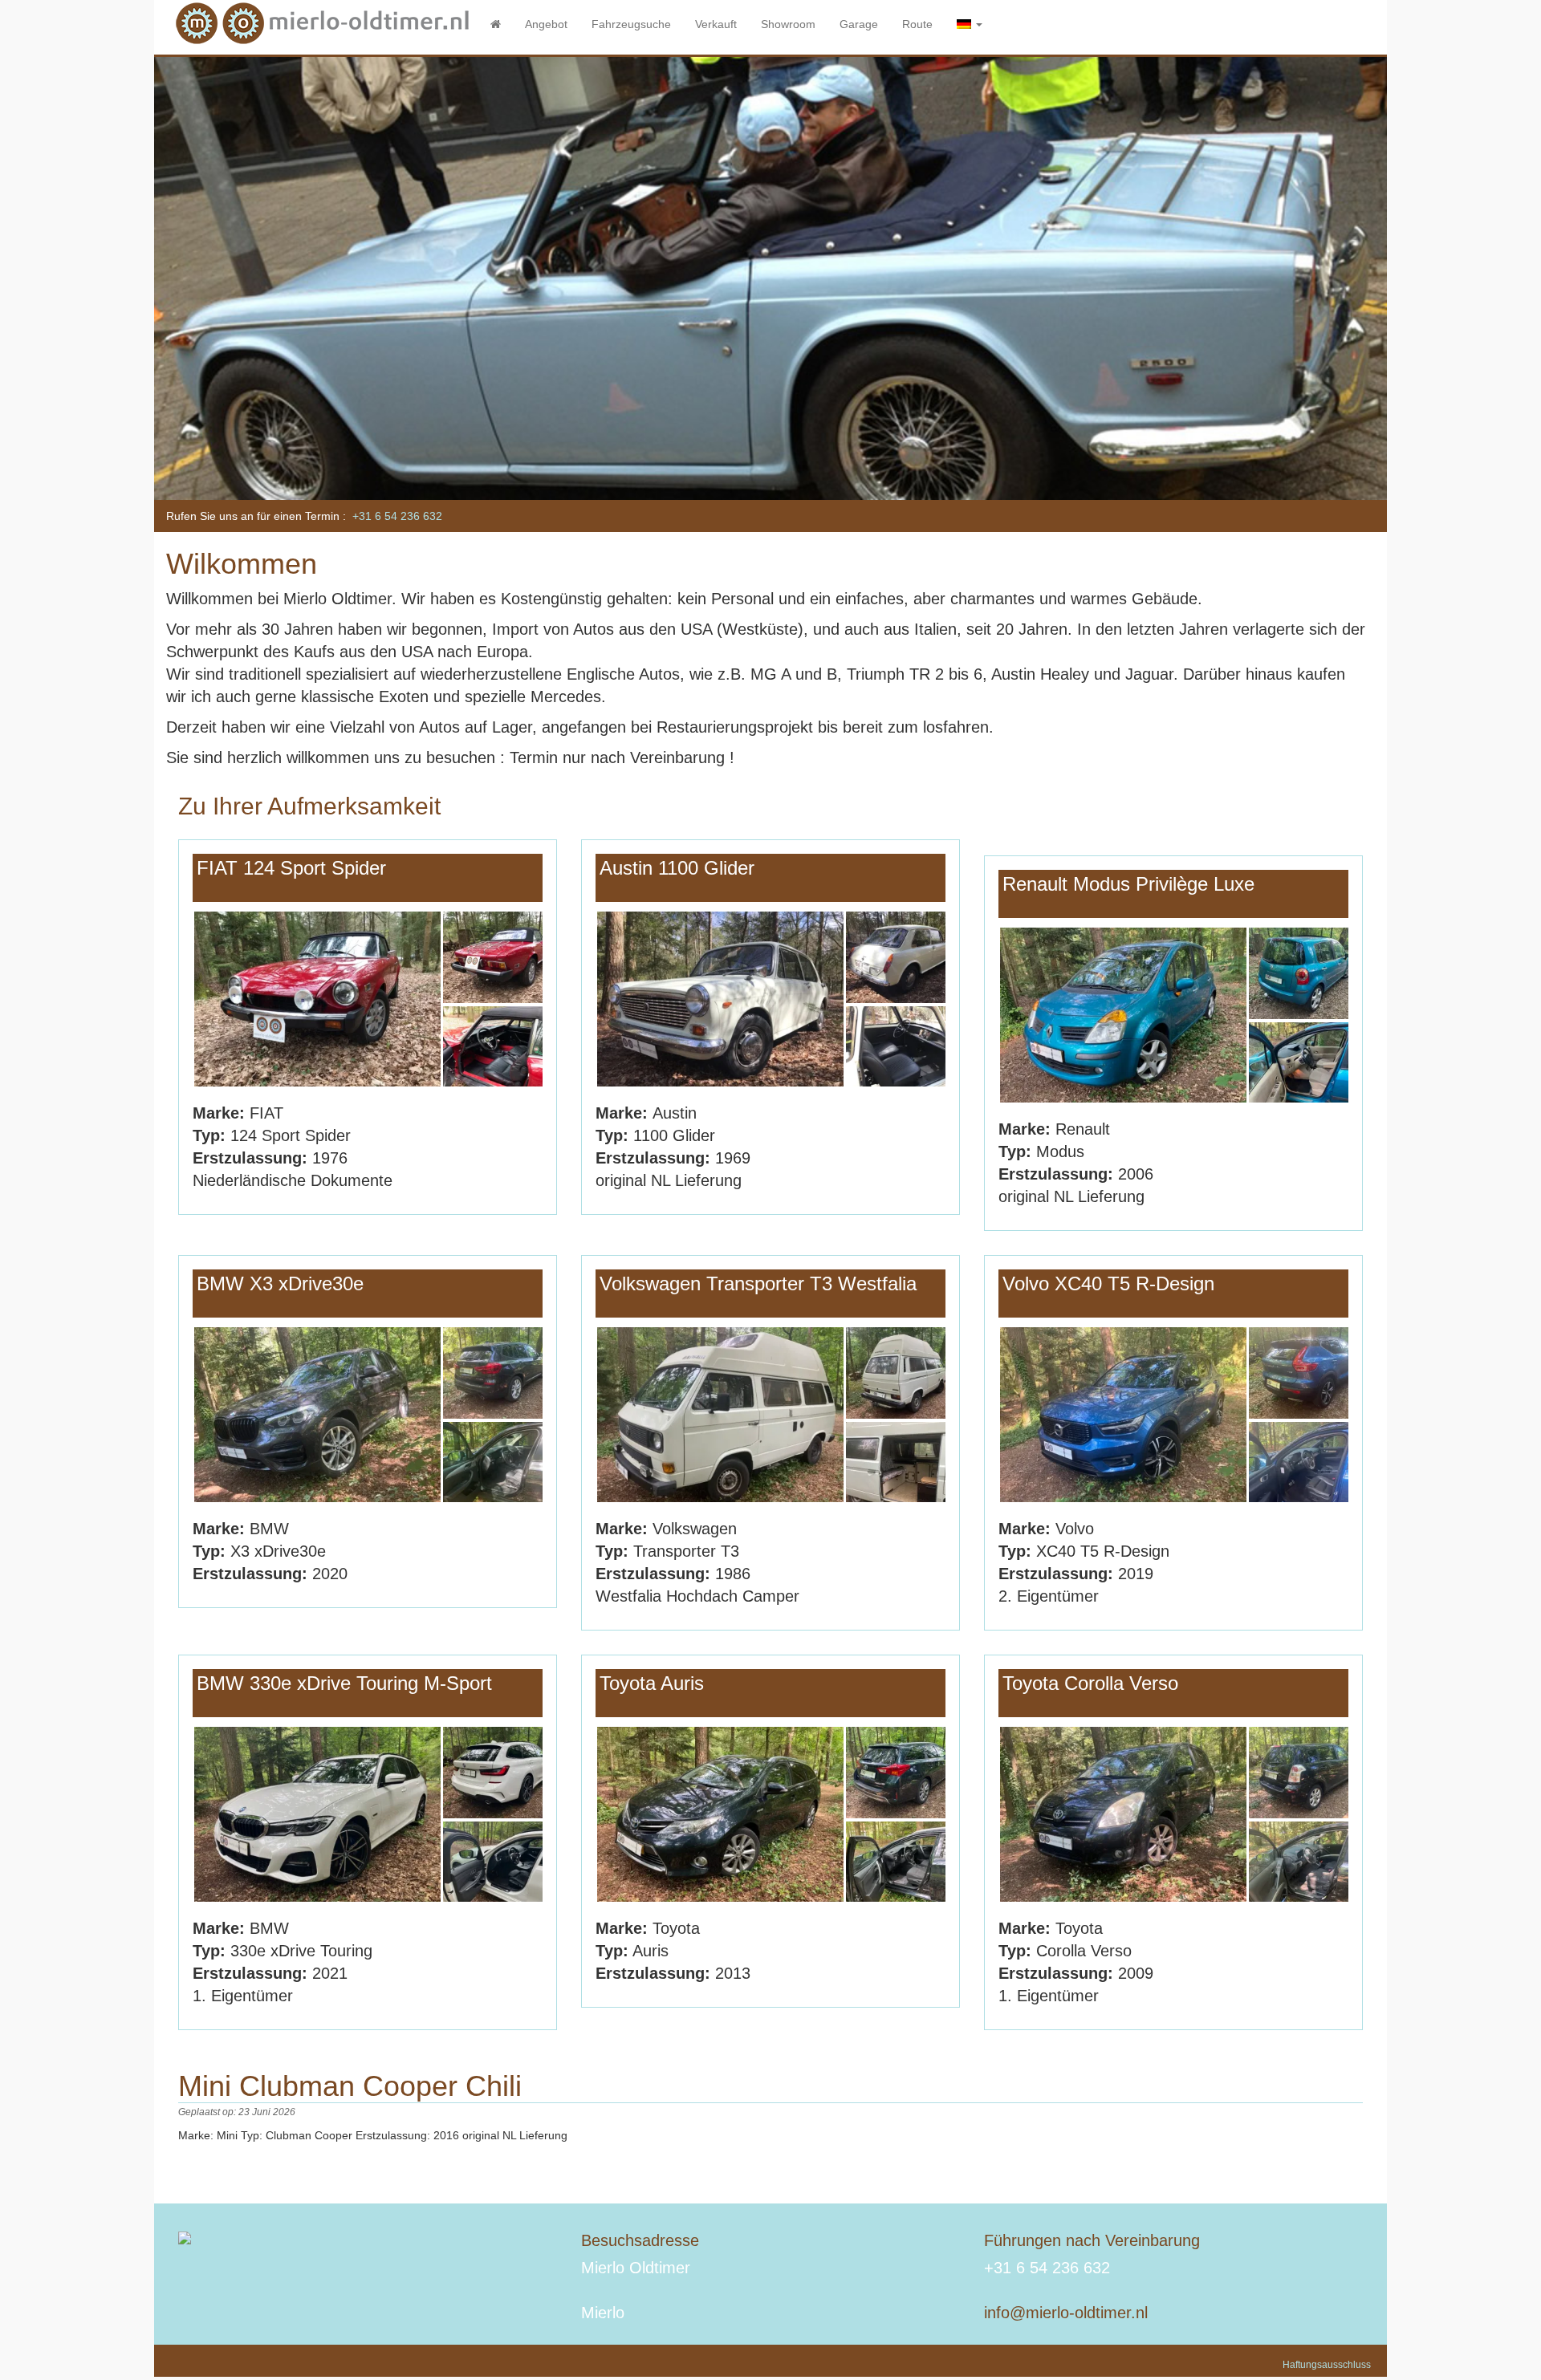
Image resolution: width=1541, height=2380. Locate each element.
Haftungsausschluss (1327, 2365)
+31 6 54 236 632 (397, 516)
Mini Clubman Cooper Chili (350, 2086)
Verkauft (716, 24)
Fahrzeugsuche (631, 24)
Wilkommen (242, 564)
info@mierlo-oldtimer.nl (1066, 2313)
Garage (859, 24)
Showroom (788, 24)
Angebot (546, 24)
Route (917, 24)
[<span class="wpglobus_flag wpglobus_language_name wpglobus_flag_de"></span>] (970, 24)
